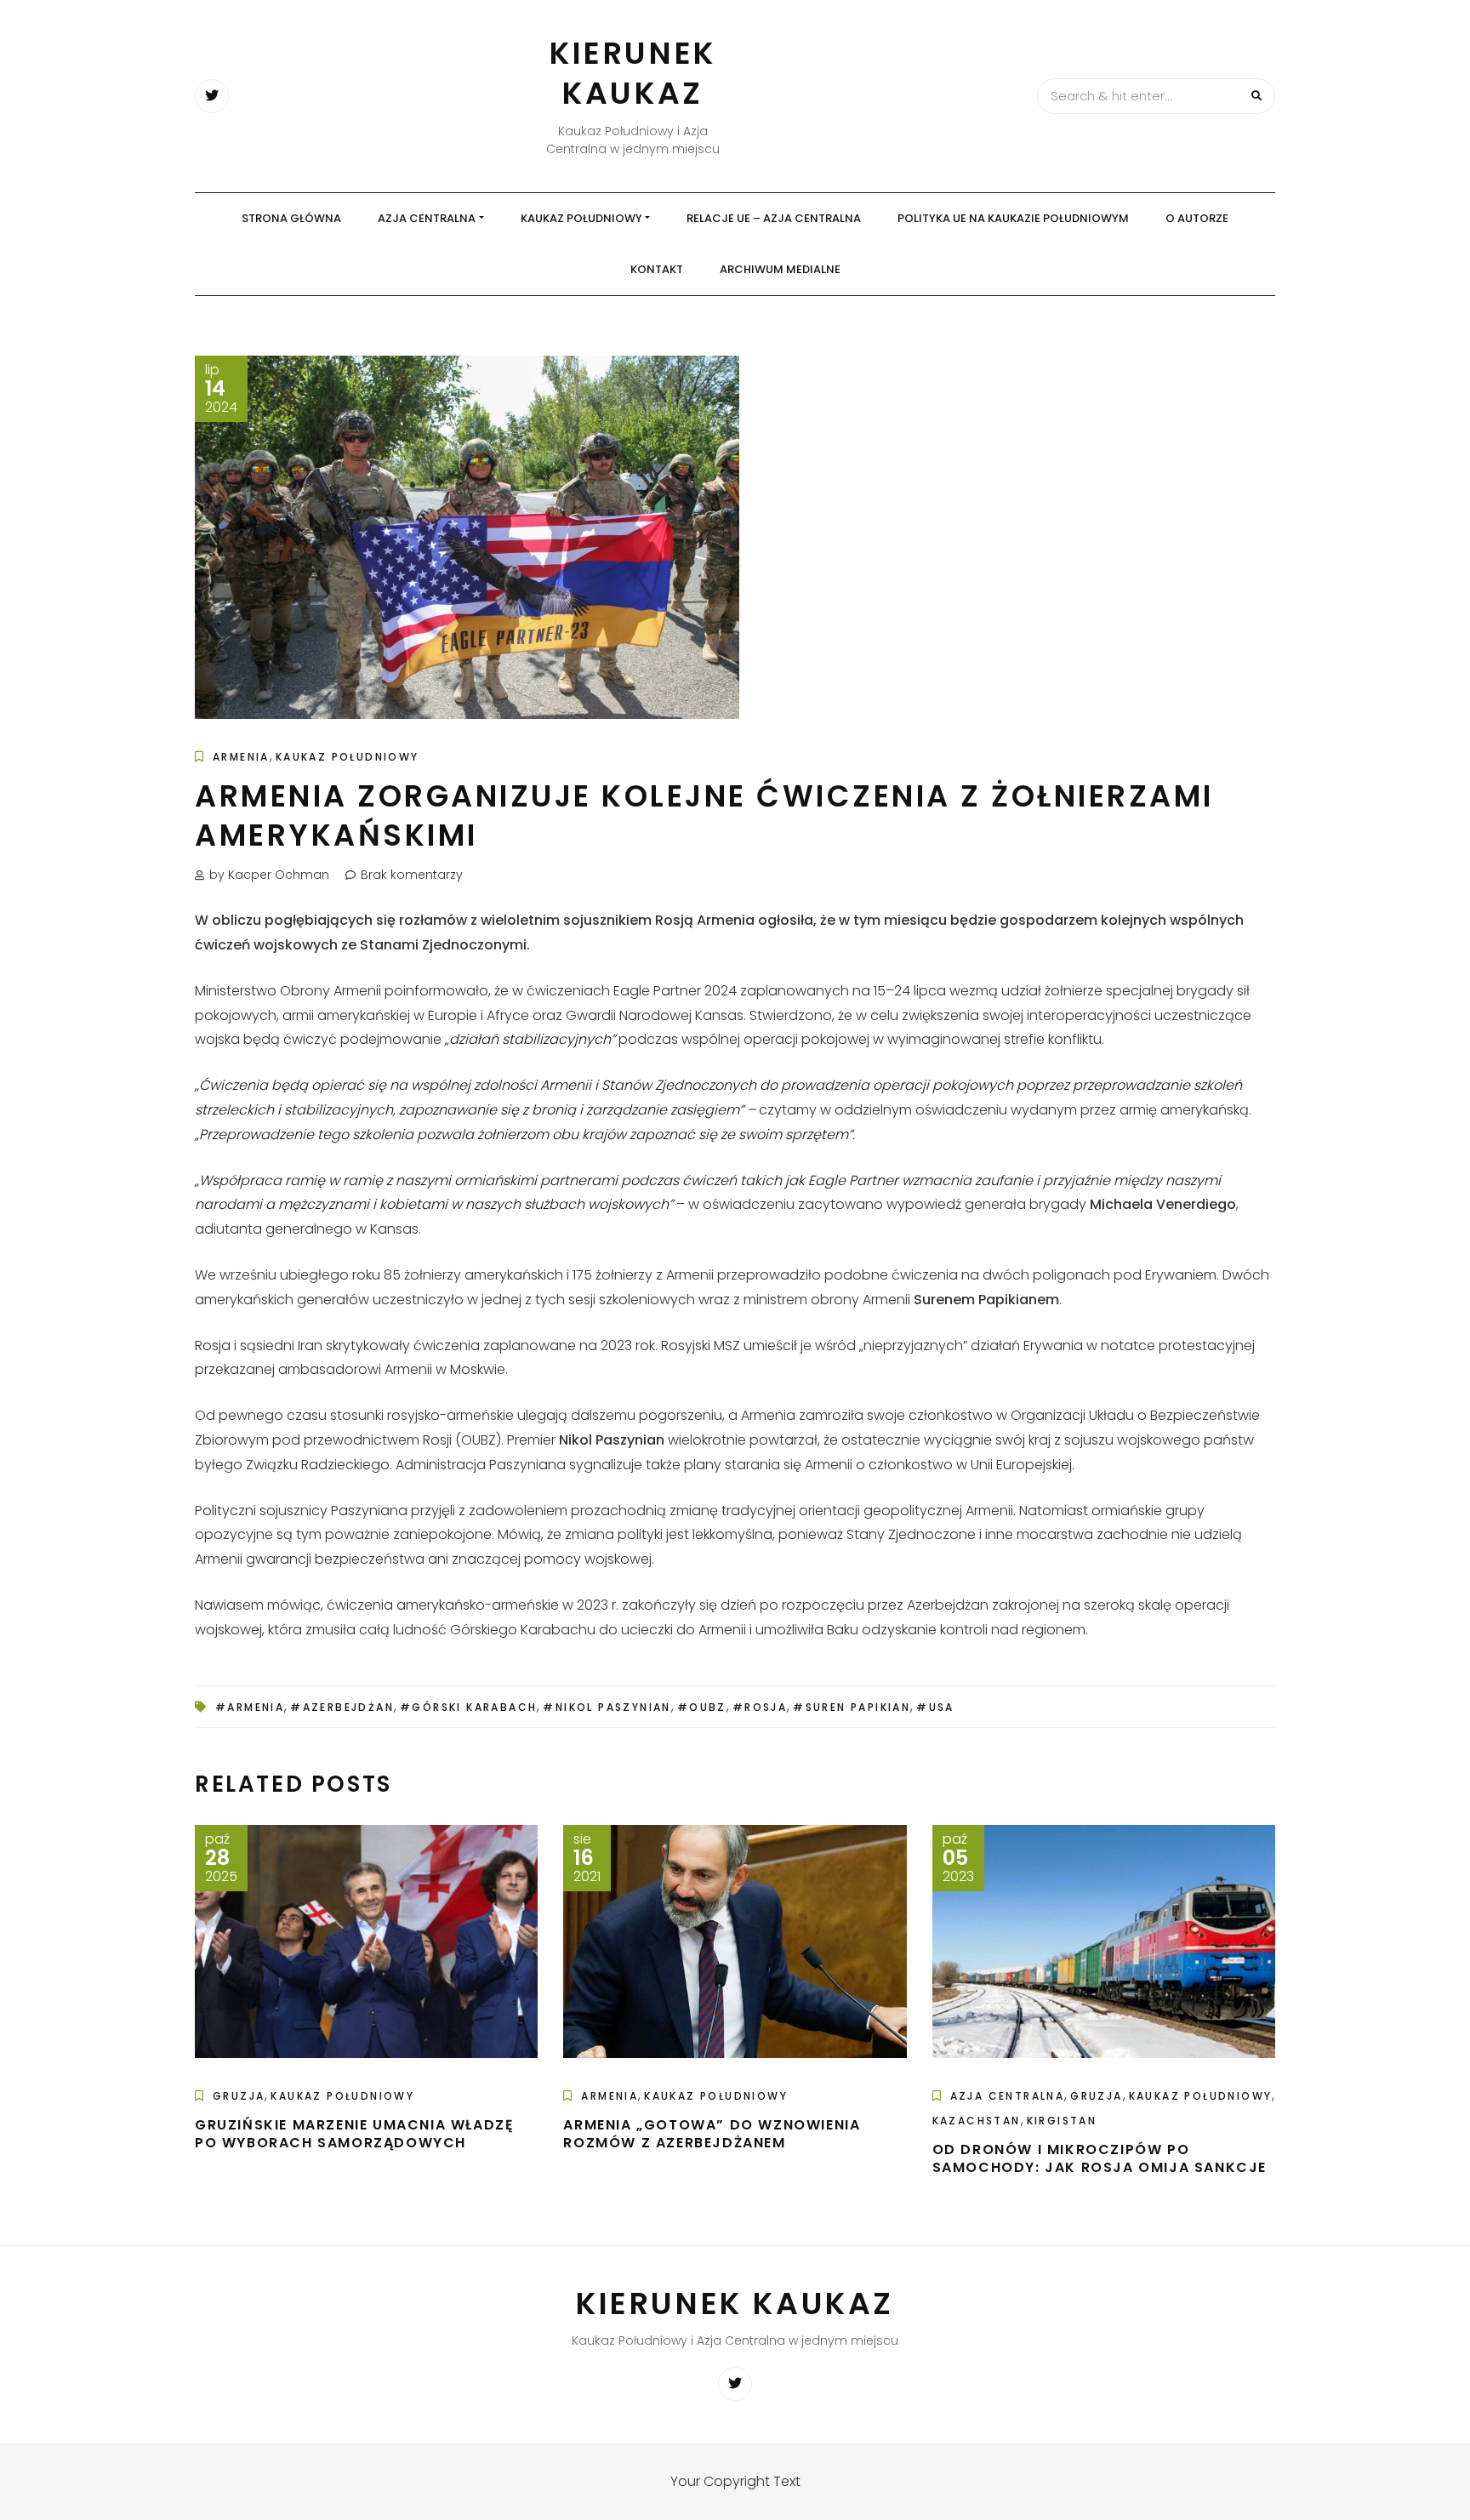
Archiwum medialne (780, 269)
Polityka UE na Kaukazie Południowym (1013, 218)
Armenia (241, 757)
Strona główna (291, 218)
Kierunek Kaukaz (633, 73)
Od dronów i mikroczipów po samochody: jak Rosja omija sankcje (1100, 2158)
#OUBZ (702, 1707)
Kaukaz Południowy (581, 218)
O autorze (1197, 218)
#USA (935, 1707)
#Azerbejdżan (342, 1707)
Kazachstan (977, 2121)
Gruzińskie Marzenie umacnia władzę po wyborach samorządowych (354, 2134)
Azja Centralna (427, 218)
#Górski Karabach (468, 1707)
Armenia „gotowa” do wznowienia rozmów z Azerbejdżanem (712, 2134)
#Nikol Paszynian (607, 1707)
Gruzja (239, 2096)
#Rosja (760, 1707)
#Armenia (250, 1707)
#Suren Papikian (852, 1707)
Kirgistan (1062, 2121)
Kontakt (657, 269)
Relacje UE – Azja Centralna (774, 218)
